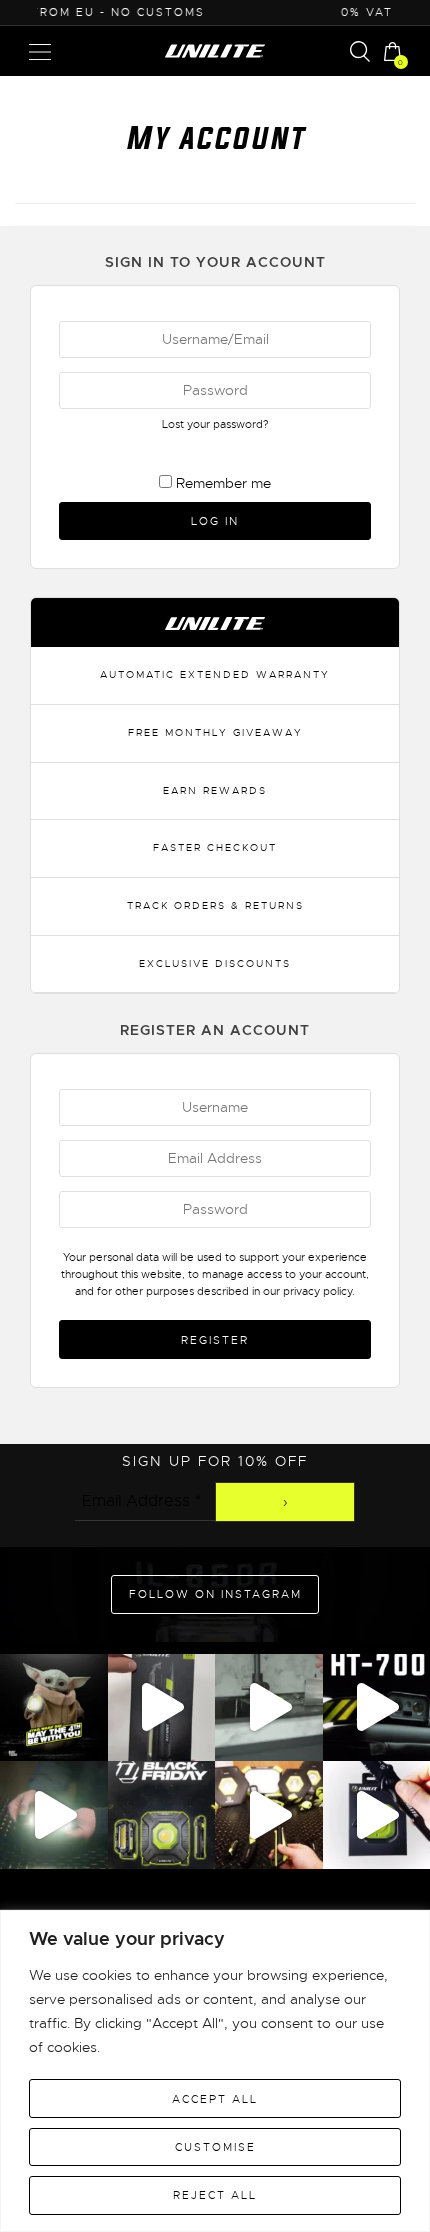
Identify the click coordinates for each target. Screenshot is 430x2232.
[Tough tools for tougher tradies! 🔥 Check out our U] (269, 1815)
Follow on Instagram (215, 1594)
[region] (215, 2071)
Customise (215, 2147)
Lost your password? (215, 424)
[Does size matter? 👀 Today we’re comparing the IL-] (54, 1815)
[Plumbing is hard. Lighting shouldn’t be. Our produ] (269, 1708)
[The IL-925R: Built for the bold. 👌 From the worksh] (162, 1708)
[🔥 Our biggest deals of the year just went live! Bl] (162, 1815)
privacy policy (317, 1291)
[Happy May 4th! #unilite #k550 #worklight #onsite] (54, 1708)
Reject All (215, 2195)
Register (215, 1340)
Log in (215, 521)
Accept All (215, 2099)
